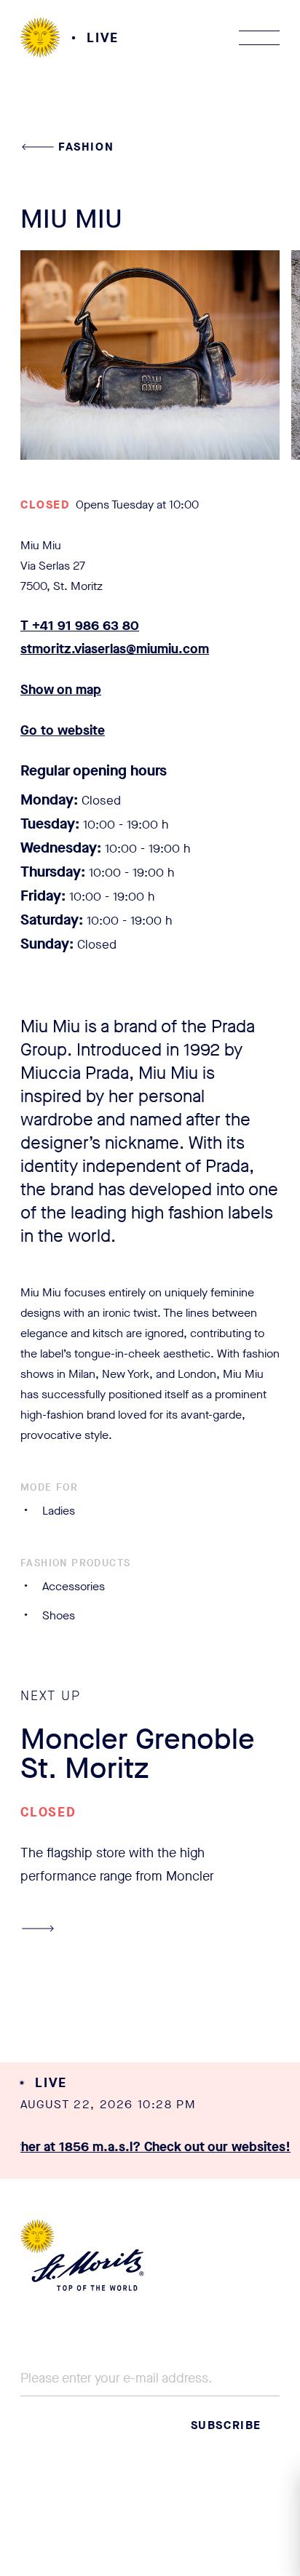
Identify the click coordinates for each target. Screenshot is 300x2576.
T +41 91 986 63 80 (80, 626)
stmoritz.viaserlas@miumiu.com (115, 649)
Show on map (61, 690)
